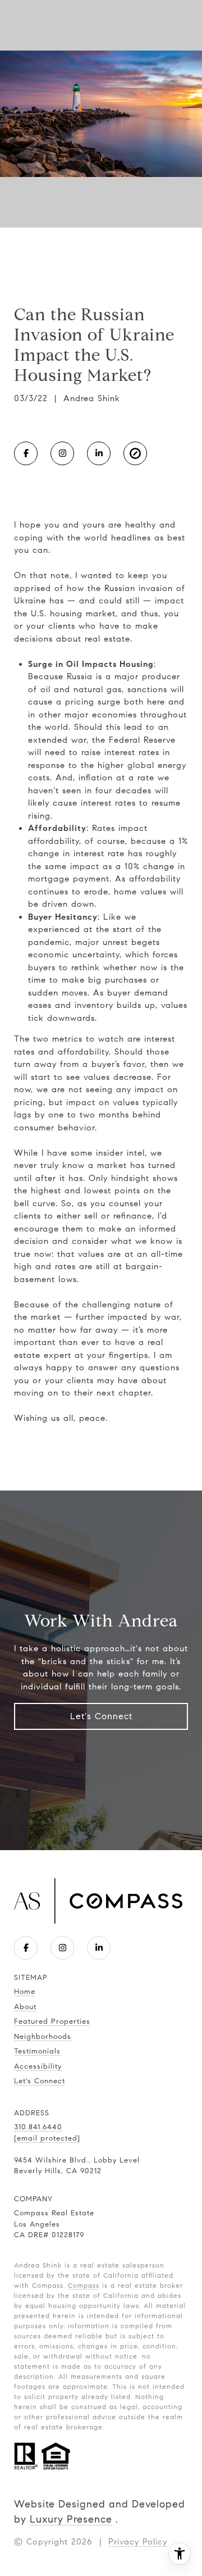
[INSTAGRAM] (62, 453)
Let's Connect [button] (101, 1716)
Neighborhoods (43, 2037)
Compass (84, 2285)
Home (25, 1992)
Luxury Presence (71, 2519)
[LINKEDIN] (99, 453)
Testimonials (37, 2051)
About (25, 2007)
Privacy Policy (138, 2542)
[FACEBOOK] (26, 453)
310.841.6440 (38, 2127)
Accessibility (38, 2066)
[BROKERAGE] (135, 453)
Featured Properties (52, 2021)
